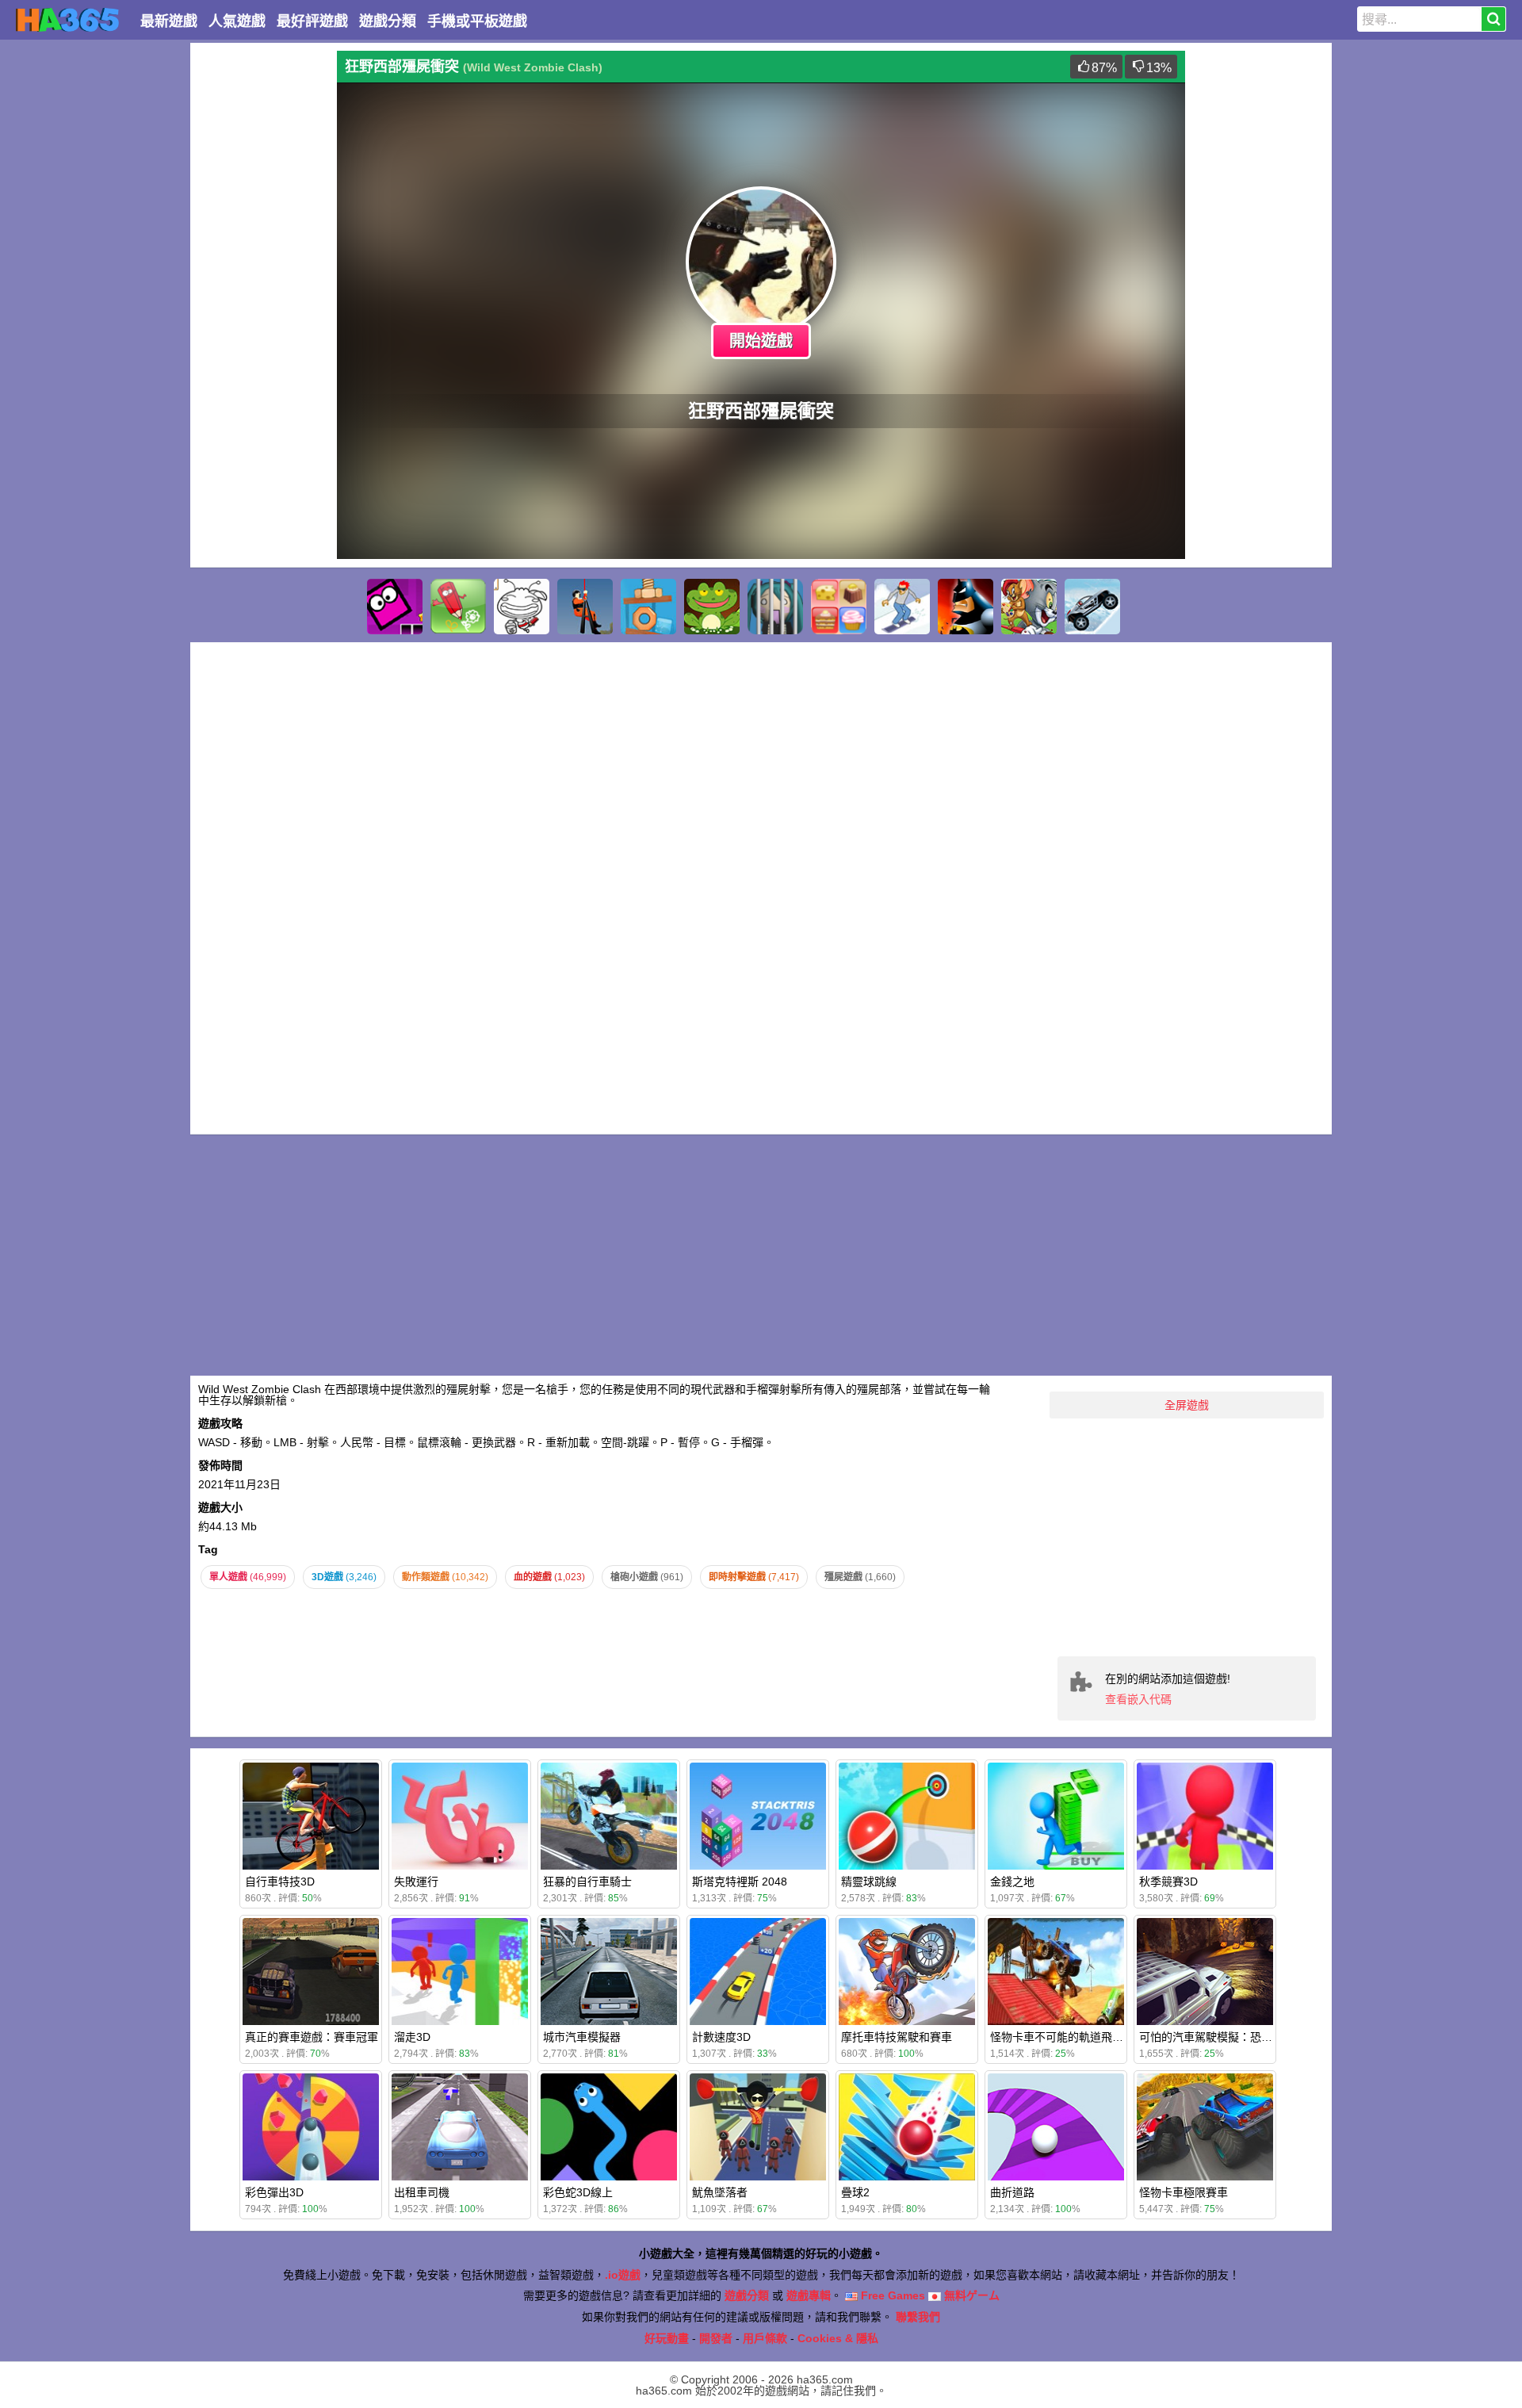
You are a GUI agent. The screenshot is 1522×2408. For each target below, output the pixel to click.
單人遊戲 (248, 1577)
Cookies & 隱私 (838, 2338)
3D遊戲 (344, 1577)
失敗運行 (416, 1882)
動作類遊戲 (445, 1577)
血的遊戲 (549, 1577)
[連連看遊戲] (839, 607)
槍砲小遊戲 (647, 1577)
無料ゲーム (970, 2295)
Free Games (891, 2295)
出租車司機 (422, 2192)
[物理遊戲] (648, 607)
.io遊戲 (623, 2275)
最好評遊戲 (312, 21)
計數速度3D (721, 2037)
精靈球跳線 (869, 1882)
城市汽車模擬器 (582, 2037)
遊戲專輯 (809, 2295)
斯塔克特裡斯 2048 (740, 1882)
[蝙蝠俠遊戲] (966, 607)
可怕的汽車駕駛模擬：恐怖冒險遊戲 (1228, 2037)
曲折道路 (1012, 2192)
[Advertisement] (262, 289)
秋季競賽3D (1168, 1882)
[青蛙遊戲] (712, 607)
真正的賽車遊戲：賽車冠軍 (312, 2037)
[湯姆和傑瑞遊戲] (1029, 607)
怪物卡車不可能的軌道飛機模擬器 (1073, 2037)
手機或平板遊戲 (477, 21)
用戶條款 (765, 2338)
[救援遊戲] (585, 607)
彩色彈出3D (274, 2192)
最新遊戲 (169, 21)
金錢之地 (1012, 1882)
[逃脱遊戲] (775, 607)
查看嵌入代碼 (1138, 1699)
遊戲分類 (388, 21)
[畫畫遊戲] (522, 607)
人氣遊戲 (237, 21)
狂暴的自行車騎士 (587, 1882)
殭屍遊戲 (860, 1577)
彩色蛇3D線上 (578, 2192)
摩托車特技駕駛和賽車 (897, 2037)
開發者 (716, 2338)
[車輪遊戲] (1092, 607)
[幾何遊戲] (395, 607)
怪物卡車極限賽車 (1184, 2192)
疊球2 (855, 2192)
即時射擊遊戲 (754, 1577)
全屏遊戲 (1187, 1405)
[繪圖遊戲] (458, 607)
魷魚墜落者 (720, 2192)
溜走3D (412, 2037)
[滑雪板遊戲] (902, 607)
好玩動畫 (667, 2338)
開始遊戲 (761, 341)
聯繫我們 (918, 2317)
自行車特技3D (280, 1882)
